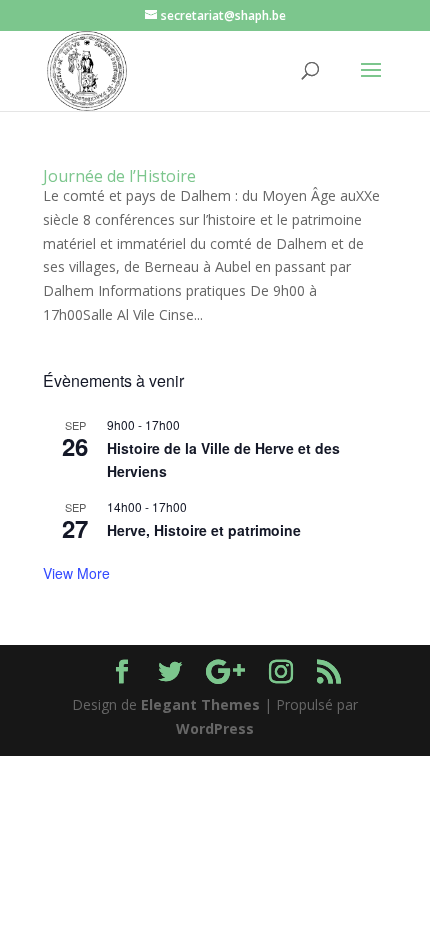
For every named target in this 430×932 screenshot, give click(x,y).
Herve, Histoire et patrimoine (204, 530)
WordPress (215, 728)
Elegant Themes (200, 704)
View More (76, 573)
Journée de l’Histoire (119, 176)
